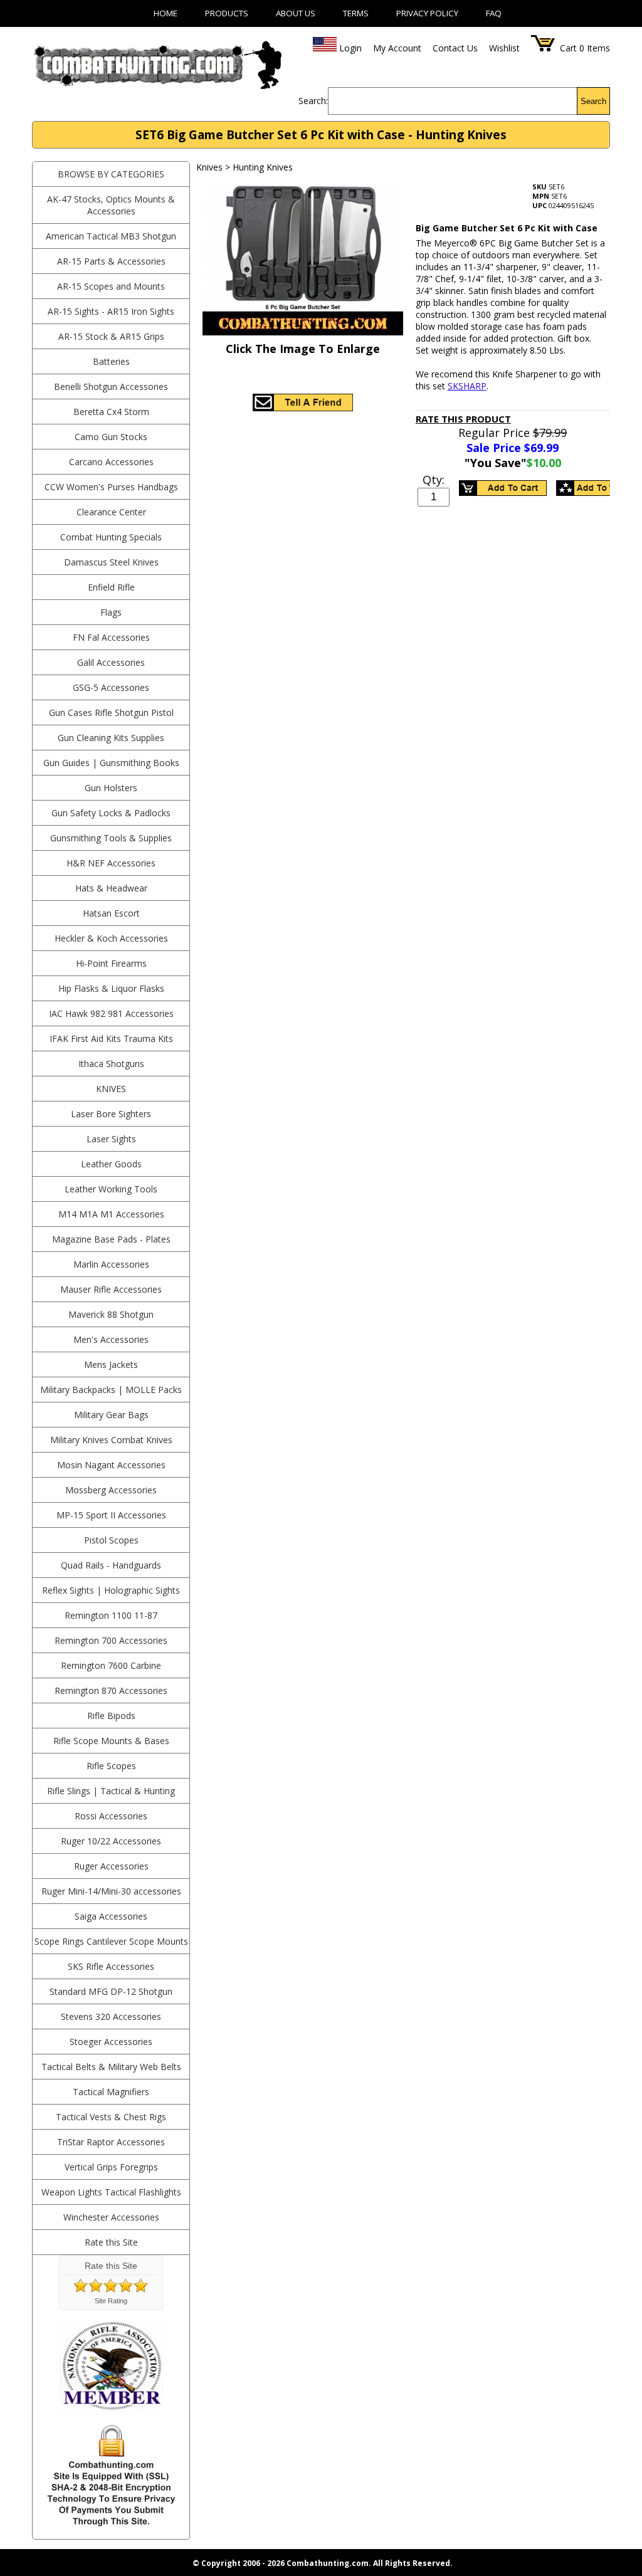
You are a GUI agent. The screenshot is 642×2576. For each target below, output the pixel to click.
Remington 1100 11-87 (111, 1615)
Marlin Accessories (111, 1264)
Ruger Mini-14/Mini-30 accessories (111, 1891)
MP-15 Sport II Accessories (111, 1515)
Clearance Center (111, 512)
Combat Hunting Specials (111, 537)
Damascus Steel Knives (111, 562)
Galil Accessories (111, 662)
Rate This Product (463, 419)
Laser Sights (111, 1139)
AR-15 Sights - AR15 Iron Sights (111, 311)
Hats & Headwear (111, 888)
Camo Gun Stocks (111, 437)
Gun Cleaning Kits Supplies (111, 738)
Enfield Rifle (111, 587)
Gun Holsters (111, 788)
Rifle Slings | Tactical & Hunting (111, 1791)
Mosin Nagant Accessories (111, 1465)
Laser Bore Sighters (111, 1114)
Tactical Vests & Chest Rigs (111, 2117)
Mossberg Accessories (111, 1490)
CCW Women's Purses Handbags (111, 487)
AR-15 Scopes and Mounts (111, 286)
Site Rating (111, 2301)
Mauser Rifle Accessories (111, 1289)
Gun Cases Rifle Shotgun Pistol (111, 712)
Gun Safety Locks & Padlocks (111, 813)
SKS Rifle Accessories (111, 1966)
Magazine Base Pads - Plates (111, 1239)
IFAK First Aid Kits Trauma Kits (111, 1038)
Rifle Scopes (111, 1766)
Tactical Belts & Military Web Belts (111, 2067)
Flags (111, 612)
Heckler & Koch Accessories (111, 938)
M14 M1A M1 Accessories (111, 1214)
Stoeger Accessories (111, 2042)
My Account (397, 48)
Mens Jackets (111, 1364)
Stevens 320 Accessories (111, 2016)
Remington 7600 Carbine (111, 1665)
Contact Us (455, 48)
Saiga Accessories (111, 1916)
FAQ (494, 13)
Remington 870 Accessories (111, 1690)
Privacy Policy (427, 13)
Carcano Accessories (111, 462)
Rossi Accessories (111, 1816)
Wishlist (504, 48)
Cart (568, 48)
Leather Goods (111, 1164)
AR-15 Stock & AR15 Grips (111, 336)
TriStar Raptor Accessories (111, 2142)
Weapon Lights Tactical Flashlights (111, 2192)
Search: (313, 101)
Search (593, 101)
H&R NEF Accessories (111, 863)
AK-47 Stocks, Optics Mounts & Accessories (111, 205)
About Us (296, 13)
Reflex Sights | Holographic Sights (111, 1590)
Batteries (111, 361)
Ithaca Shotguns (111, 1064)
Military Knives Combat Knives (111, 1440)
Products (227, 13)
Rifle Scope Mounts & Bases (111, 1741)
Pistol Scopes (111, 1540)
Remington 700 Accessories (111, 1640)
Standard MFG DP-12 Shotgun (111, 1991)
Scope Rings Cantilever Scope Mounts (111, 1941)
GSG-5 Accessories (111, 687)
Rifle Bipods (111, 1716)
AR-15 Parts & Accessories (111, 261)
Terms (356, 13)
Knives (111, 1089)
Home (166, 13)
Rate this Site (111, 2242)
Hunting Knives (263, 167)
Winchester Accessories (111, 2217)
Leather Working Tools (111, 1189)
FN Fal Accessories (111, 637)
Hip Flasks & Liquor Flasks (111, 988)
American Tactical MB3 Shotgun (111, 236)
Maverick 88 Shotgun (111, 1314)
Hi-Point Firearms (111, 963)
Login (350, 48)
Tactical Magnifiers (111, 2092)
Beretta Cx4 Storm (111, 412)
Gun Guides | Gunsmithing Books (111, 763)
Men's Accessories (111, 1339)
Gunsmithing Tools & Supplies (111, 838)
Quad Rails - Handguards (111, 1565)
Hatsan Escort (111, 913)
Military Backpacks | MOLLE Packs (111, 1390)
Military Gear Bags (111, 1415)
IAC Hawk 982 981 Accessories (111, 1013)
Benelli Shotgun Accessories (111, 386)
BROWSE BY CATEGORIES (111, 174)
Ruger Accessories (111, 1866)
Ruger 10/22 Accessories (111, 1841)
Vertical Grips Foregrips (111, 2167)
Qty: (434, 480)
